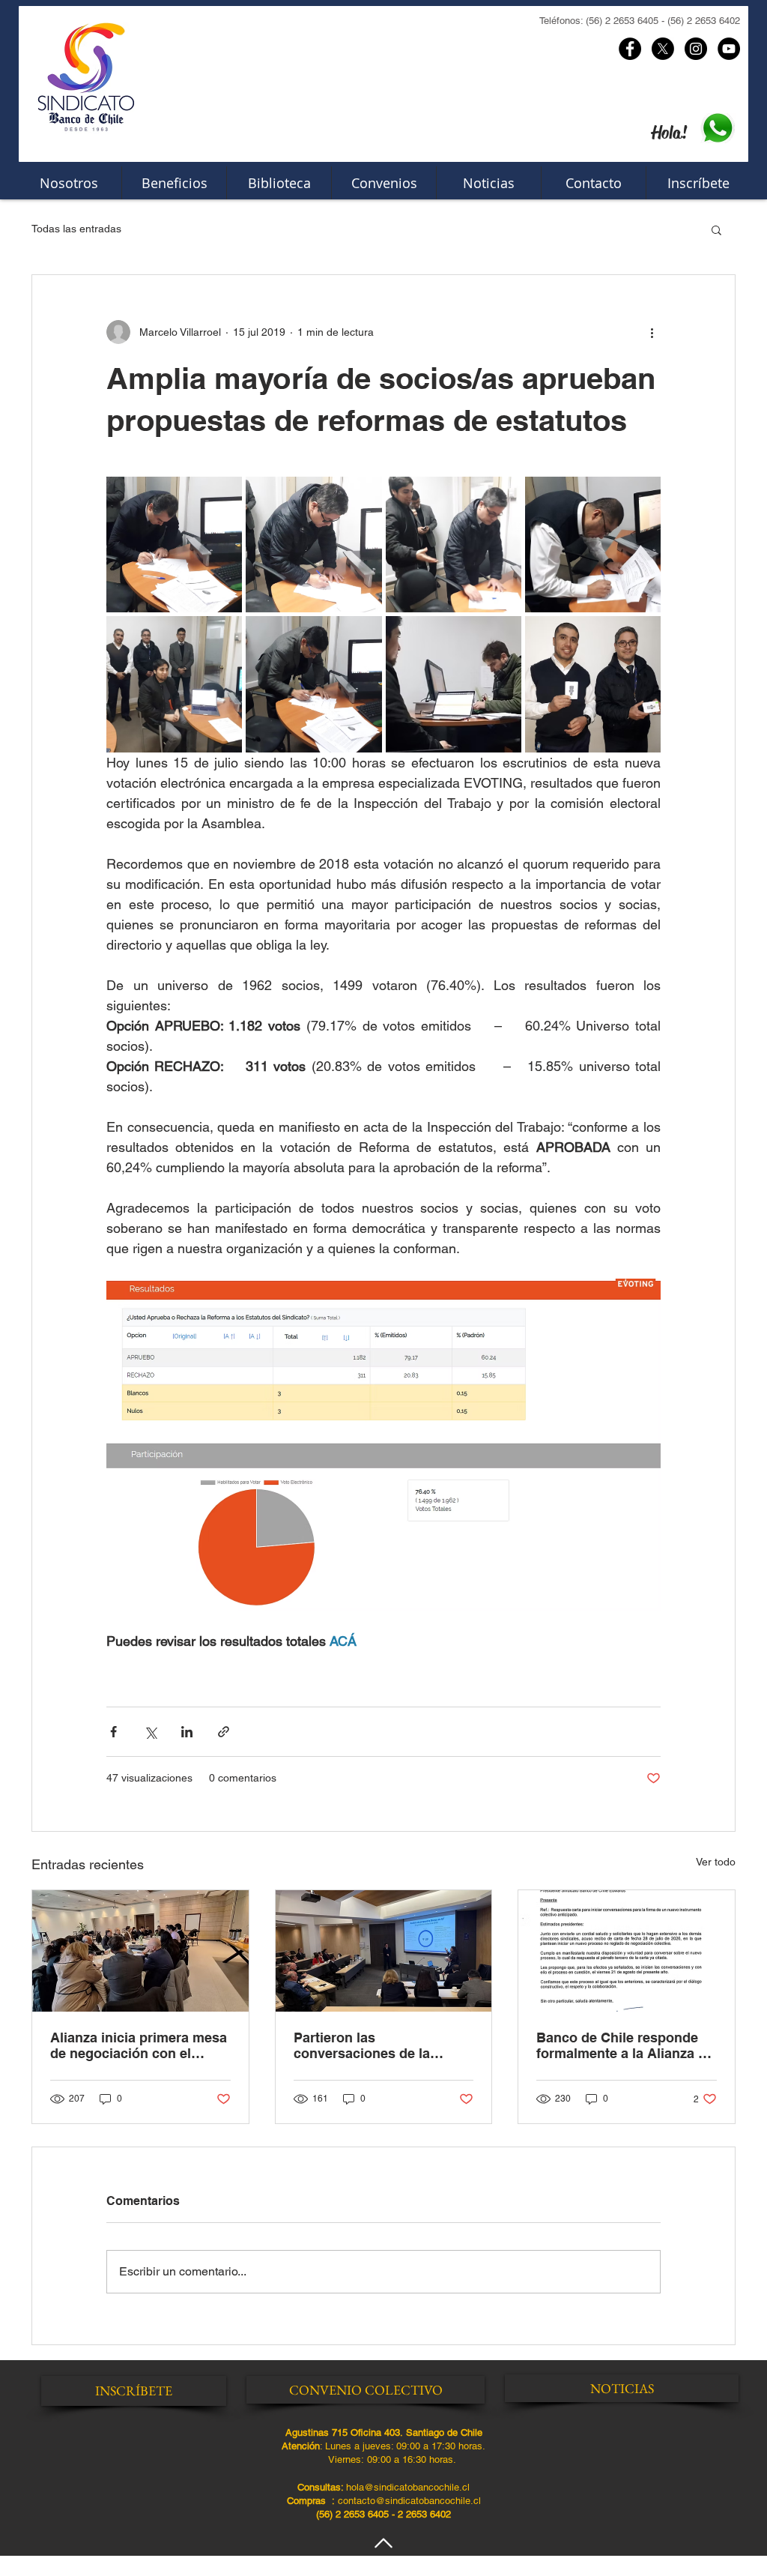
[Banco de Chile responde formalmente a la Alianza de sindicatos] (627, 1951)
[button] (716, 229)
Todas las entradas (76, 229)
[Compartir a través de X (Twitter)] (150, 1732)
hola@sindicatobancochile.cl (408, 2487)
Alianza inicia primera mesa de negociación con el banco (139, 2045)
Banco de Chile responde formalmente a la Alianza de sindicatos (625, 2045)
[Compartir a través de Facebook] (113, 1732)
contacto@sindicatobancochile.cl (409, 2501)
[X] (663, 49)
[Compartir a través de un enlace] (224, 1732)
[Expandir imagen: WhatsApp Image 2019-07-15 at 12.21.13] (593, 684)
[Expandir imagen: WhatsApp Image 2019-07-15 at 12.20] (313, 545)
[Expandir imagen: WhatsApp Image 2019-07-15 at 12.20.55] (174, 545)
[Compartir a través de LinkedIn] (187, 1732)
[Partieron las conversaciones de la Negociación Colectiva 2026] (384, 1951)
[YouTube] (729, 49)
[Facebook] (630, 49)
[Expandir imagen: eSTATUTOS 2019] (454, 684)
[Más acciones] (652, 332)
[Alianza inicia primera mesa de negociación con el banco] (140, 1951)
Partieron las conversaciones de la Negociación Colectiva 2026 (382, 2045)
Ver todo (716, 1862)
